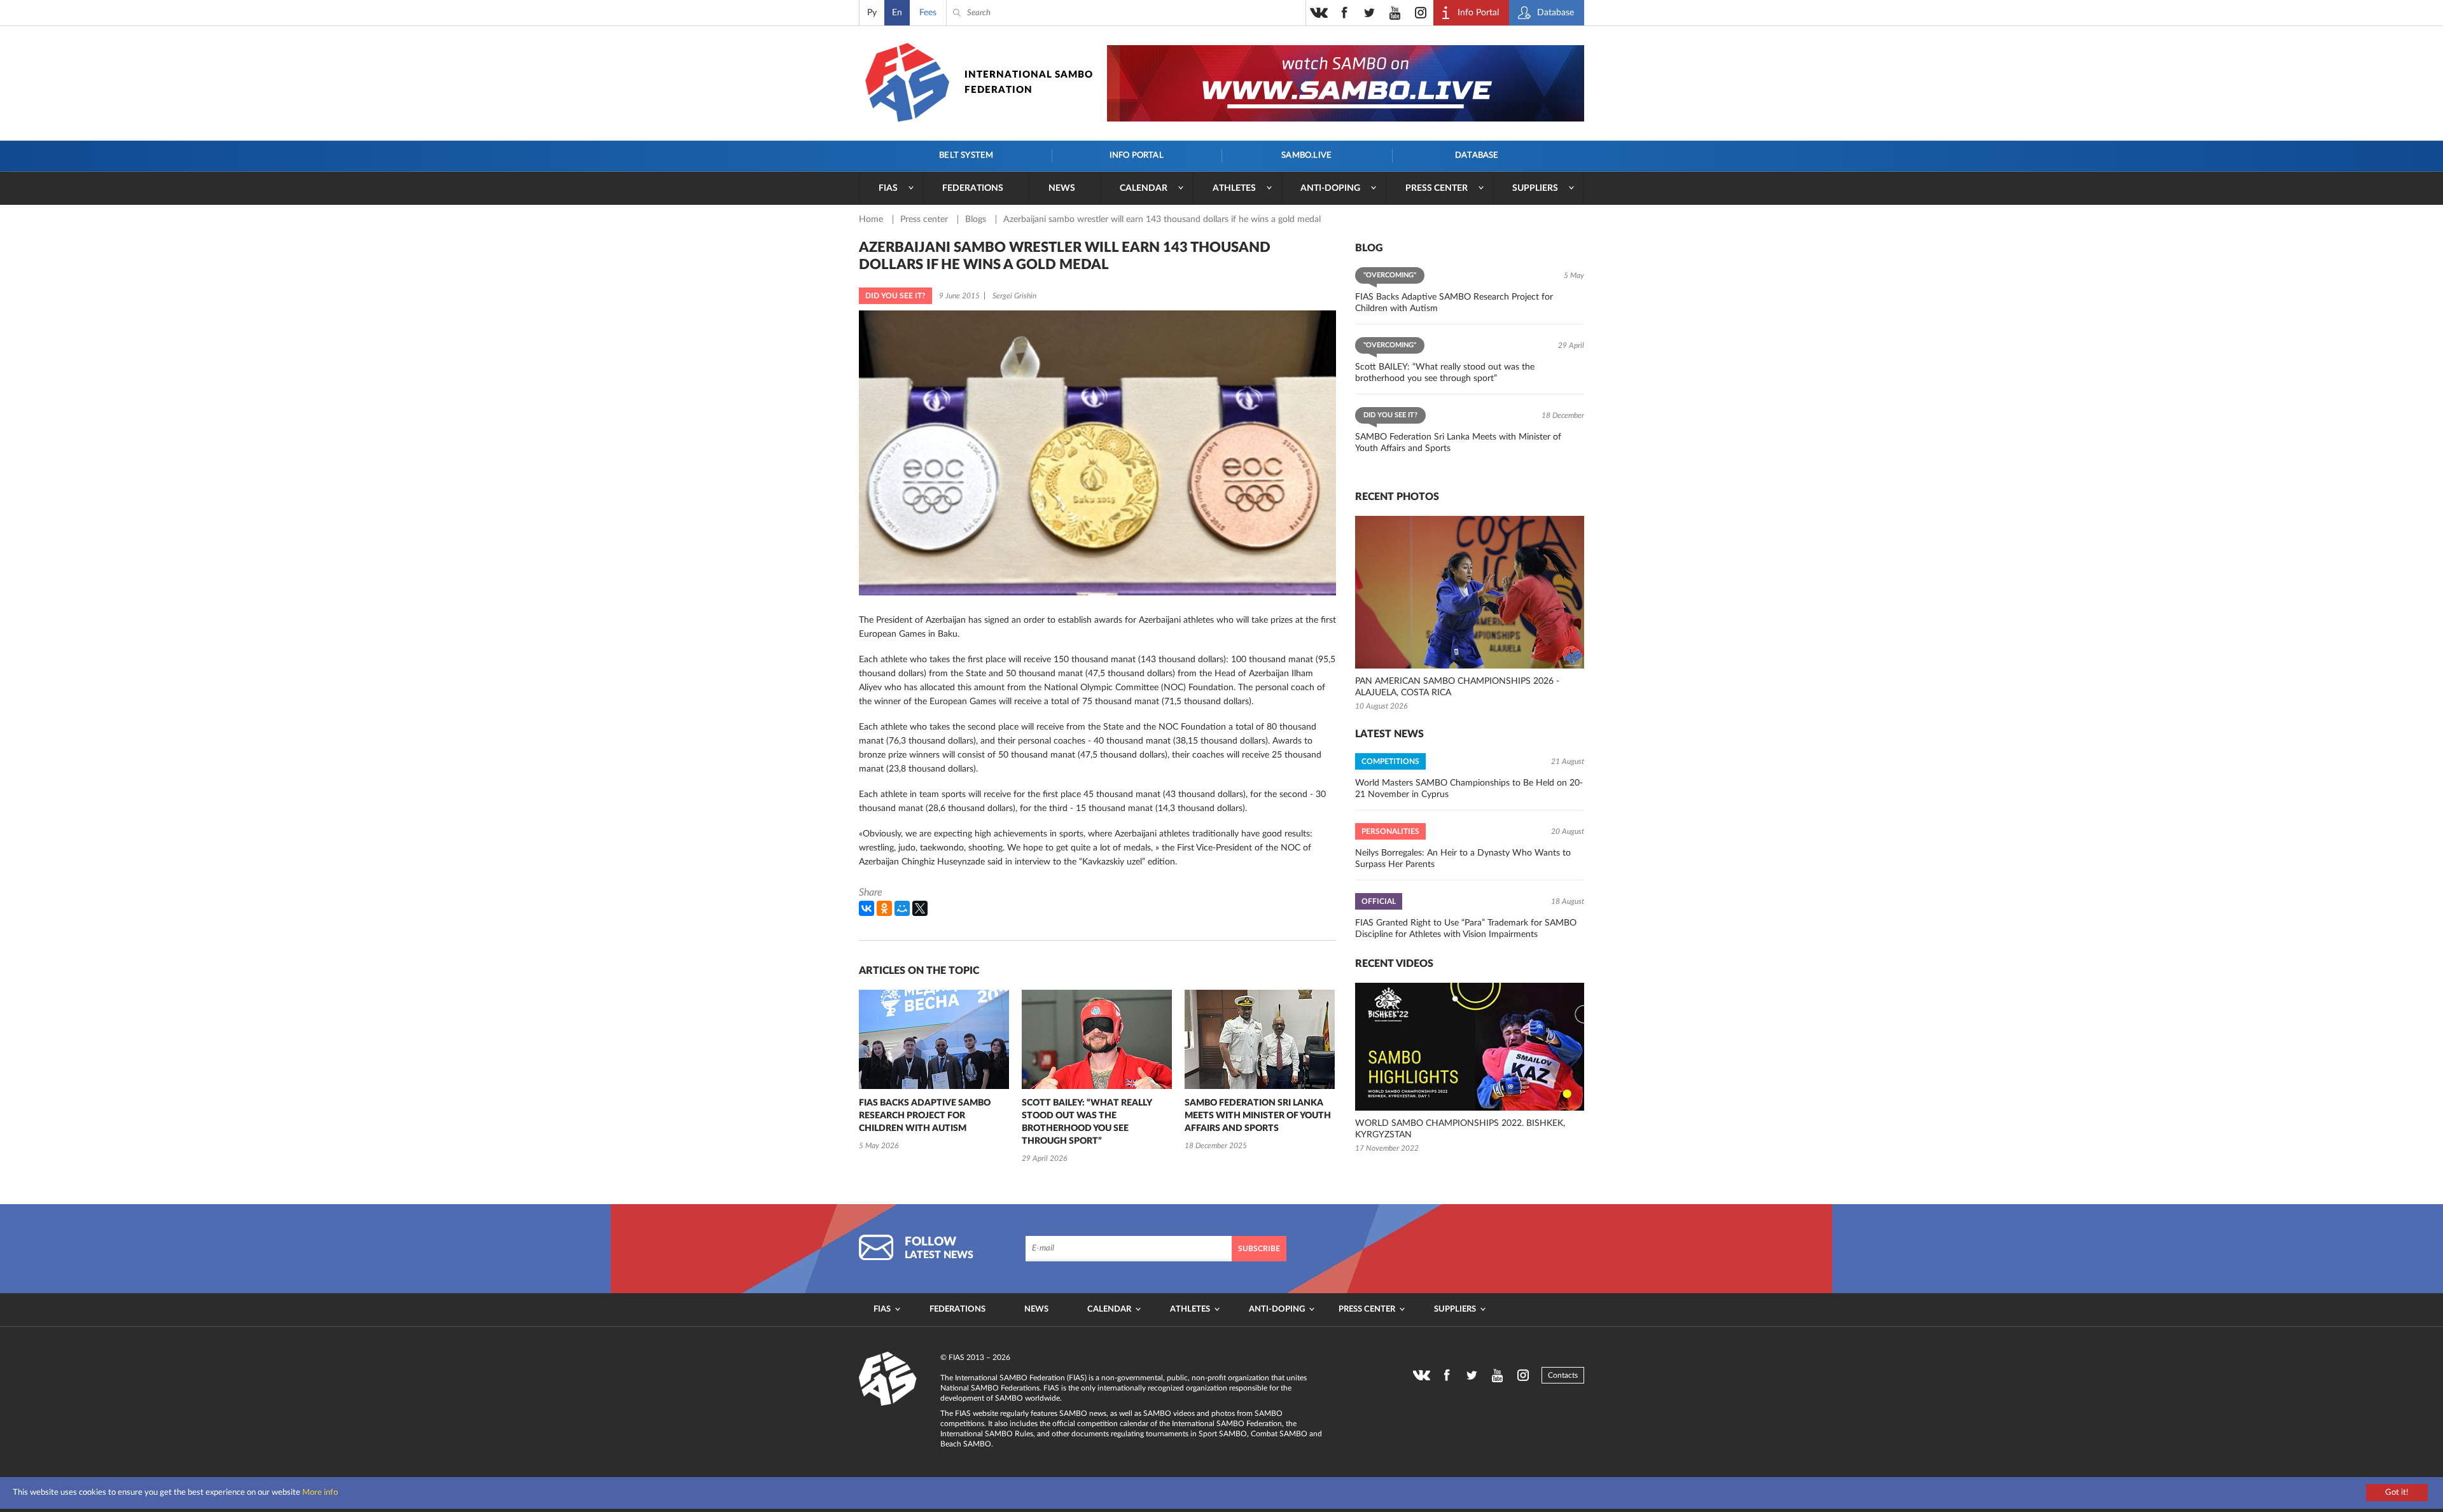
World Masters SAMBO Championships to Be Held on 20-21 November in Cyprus (1469, 789)
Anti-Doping (1330, 188)
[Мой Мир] (902, 908)
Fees (928, 13)
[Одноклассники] (884, 908)
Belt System (966, 156)
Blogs (977, 219)
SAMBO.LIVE (1306, 156)
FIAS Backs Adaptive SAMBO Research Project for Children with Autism (925, 1116)
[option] (934, 1072)
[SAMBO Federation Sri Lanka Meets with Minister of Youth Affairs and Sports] (1260, 1039)
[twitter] (1370, 13)
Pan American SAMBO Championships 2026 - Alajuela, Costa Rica (1457, 687)
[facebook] (1344, 13)
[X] (920, 908)
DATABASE (1477, 156)
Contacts (1563, 1375)
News (1062, 188)
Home (872, 219)
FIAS (888, 188)
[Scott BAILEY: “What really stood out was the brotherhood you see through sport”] (1097, 1039)
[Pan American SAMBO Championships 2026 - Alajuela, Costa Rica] (1470, 592)
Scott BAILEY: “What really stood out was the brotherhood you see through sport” (1087, 1122)
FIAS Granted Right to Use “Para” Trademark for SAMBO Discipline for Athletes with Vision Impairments (1466, 929)
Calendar (1144, 188)
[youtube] (1395, 13)
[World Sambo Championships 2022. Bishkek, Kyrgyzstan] (1470, 1047)
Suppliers (1535, 188)
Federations (973, 188)
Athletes (1234, 188)
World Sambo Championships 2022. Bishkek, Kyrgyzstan (1460, 1129)
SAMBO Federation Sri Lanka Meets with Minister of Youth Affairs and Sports (1258, 1116)
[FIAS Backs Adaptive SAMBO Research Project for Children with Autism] (934, 1039)
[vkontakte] (1319, 13)
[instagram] (1421, 13)
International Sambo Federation (1029, 82)
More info (320, 1493)
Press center (1437, 188)
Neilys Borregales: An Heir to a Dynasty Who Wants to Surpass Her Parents (1463, 859)
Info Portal (1137, 156)
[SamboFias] (888, 1379)
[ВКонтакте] (867, 908)
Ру (872, 13)
